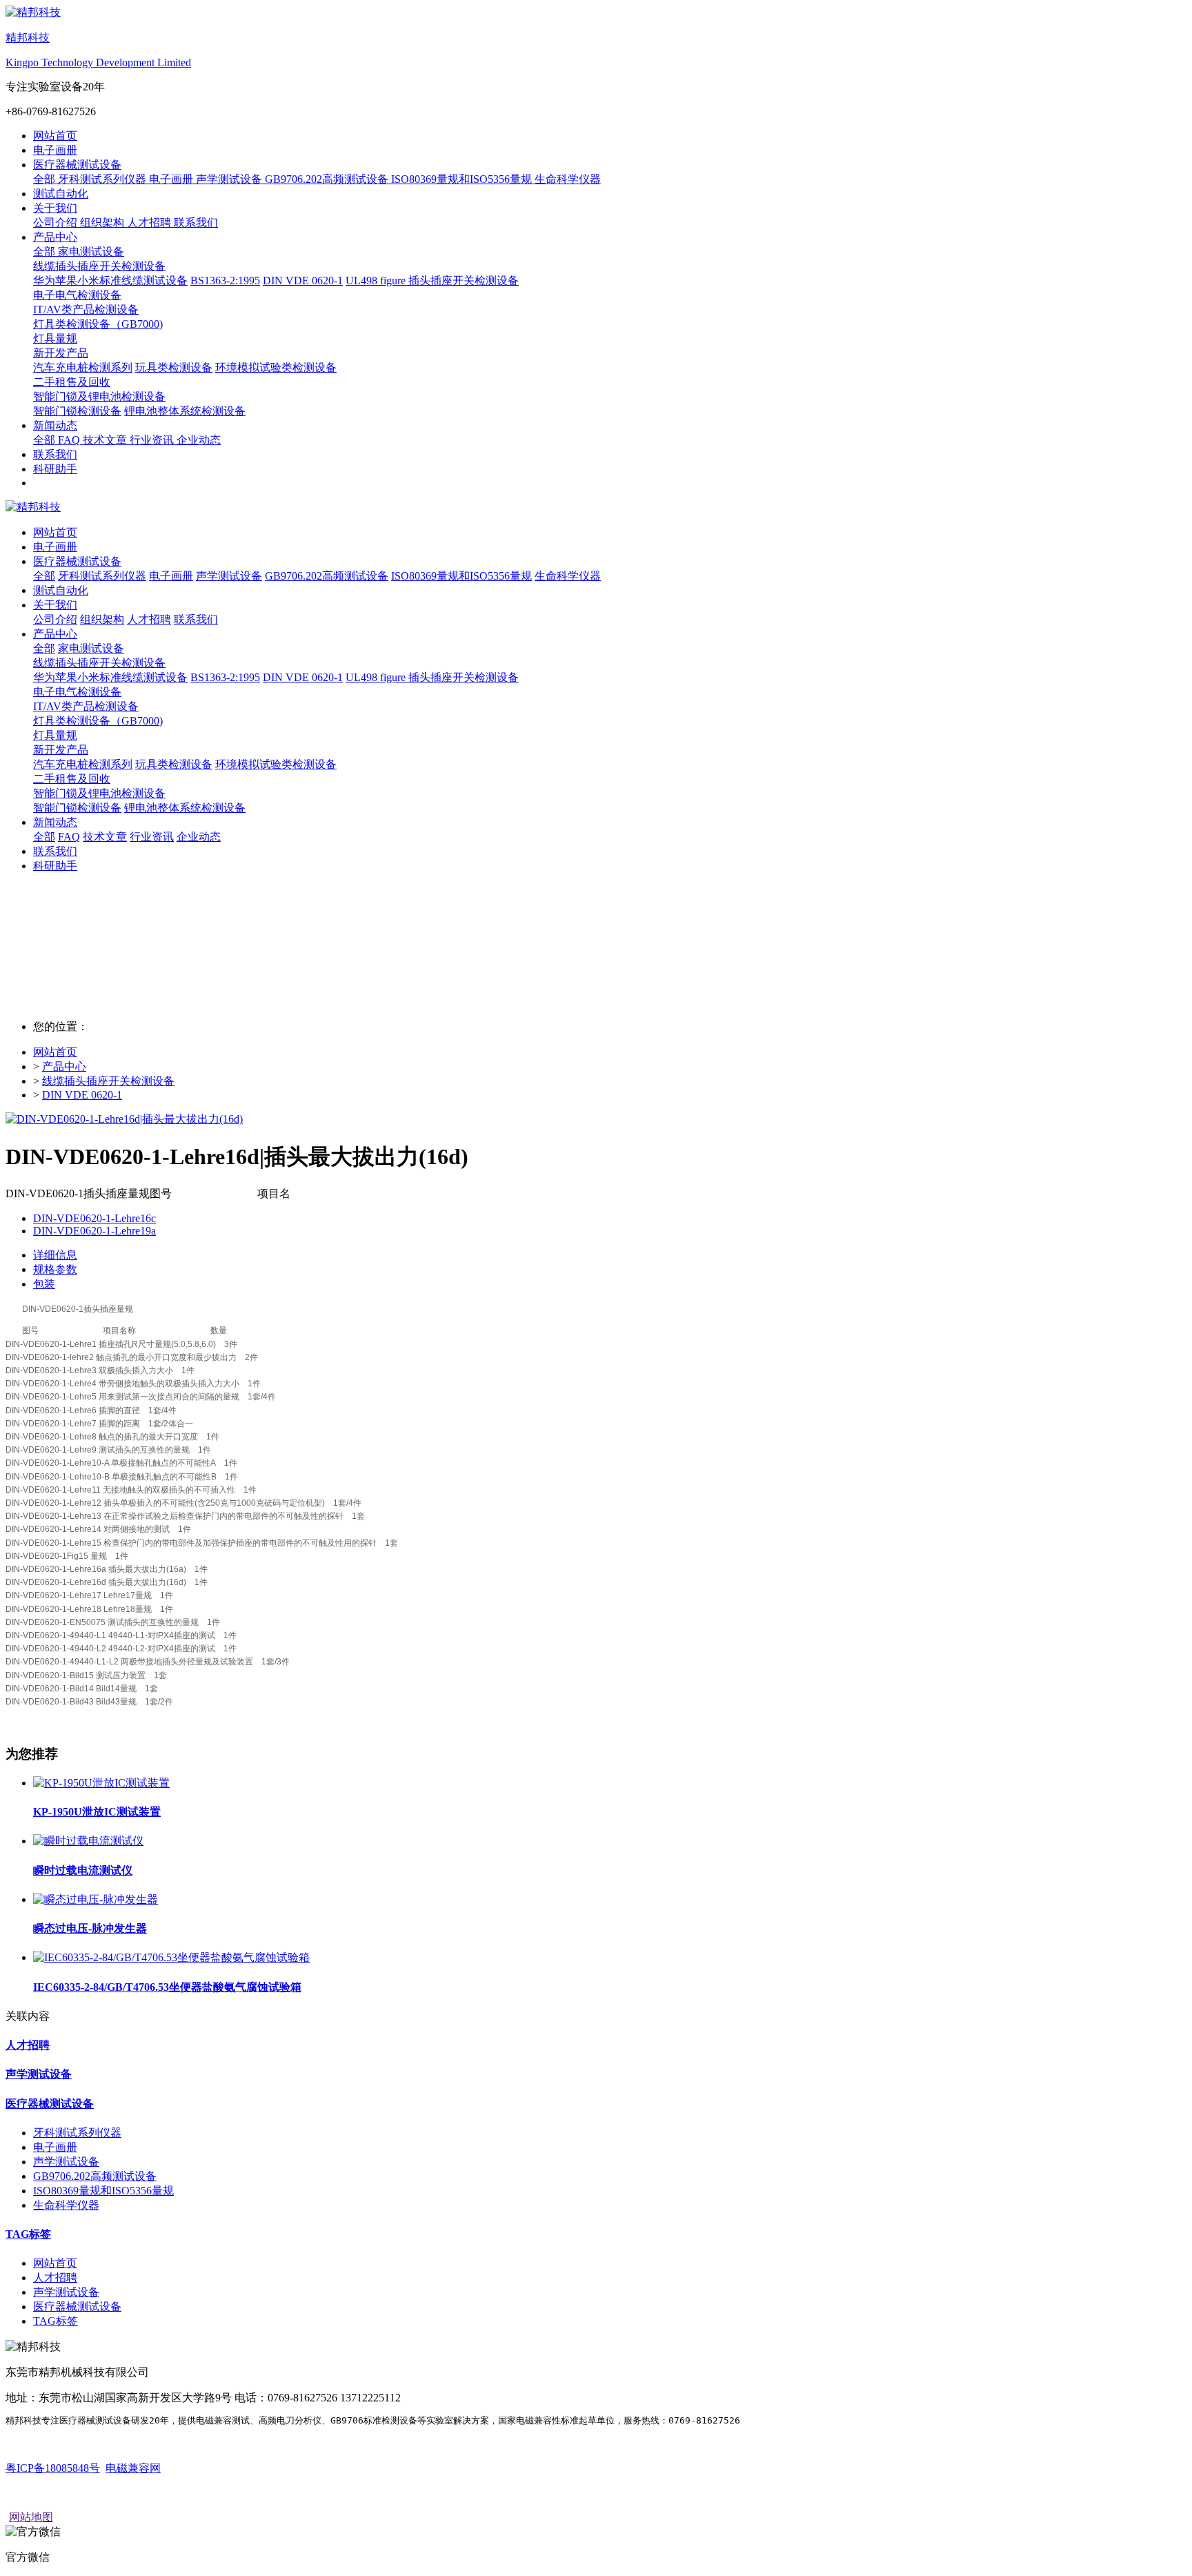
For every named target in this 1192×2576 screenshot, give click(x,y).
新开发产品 (61, 750)
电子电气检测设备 (77, 692)
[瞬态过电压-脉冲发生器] (96, 1899)
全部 (46, 179)
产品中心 (64, 1066)
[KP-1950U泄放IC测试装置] (101, 1783)
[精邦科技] (596, 508)
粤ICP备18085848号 (53, 2468)
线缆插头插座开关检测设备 (99, 663)
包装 (44, 1284)
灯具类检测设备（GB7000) (98, 721)
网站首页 (55, 136)
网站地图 (31, 2517)
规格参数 (55, 1269)
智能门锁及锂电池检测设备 (99, 793)
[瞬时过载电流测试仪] (88, 1841)
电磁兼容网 (133, 2468)
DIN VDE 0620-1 (82, 1095)
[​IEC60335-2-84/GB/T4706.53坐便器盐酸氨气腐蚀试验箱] (171, 1957)
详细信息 (55, 1255)
